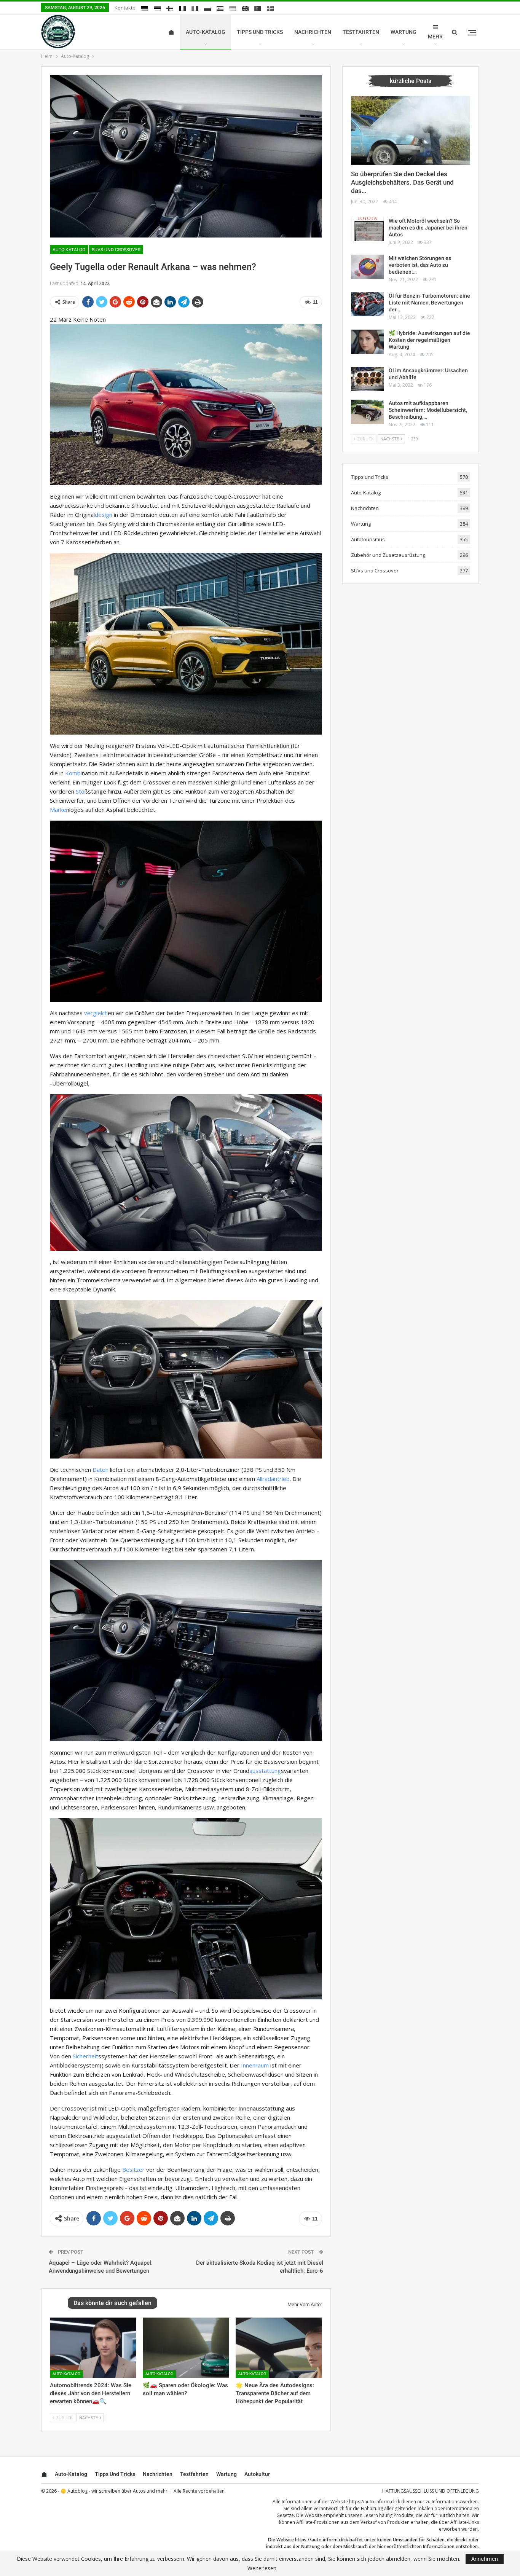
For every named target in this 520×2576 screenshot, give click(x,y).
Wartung (404, 32)
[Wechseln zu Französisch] (182, 8)
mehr (435, 37)
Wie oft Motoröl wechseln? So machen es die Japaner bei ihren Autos (428, 228)
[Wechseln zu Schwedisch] (270, 8)
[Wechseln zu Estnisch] (157, 8)
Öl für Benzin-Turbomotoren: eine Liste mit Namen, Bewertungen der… (429, 303)
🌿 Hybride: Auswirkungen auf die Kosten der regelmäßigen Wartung (429, 340)
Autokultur (257, 2474)
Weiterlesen (262, 2568)
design (104, 515)
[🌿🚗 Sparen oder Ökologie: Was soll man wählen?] (186, 2348)
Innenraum (255, 2065)
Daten (100, 1470)
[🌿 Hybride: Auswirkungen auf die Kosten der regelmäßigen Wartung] (367, 342)
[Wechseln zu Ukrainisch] (233, 8)
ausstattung (265, 1771)
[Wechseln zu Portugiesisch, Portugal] (258, 8)
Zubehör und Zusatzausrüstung (388, 555)
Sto (80, 791)
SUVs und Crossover (116, 250)
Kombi (73, 773)
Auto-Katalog (206, 32)
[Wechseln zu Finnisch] (170, 8)
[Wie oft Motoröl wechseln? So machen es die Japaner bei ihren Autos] (367, 230)
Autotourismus (368, 539)
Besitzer (133, 2170)
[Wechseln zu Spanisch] (220, 8)
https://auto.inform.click (375, 2502)
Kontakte (125, 8)
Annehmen (485, 2559)
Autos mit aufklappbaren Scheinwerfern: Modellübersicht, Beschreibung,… (428, 410)
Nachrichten (313, 32)
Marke (58, 810)
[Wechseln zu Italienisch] (195, 8)
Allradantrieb (273, 1479)
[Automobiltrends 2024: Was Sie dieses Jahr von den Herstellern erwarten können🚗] (93, 2348)
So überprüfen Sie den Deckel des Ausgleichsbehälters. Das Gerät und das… (402, 182)
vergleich (96, 1013)
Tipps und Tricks (260, 32)
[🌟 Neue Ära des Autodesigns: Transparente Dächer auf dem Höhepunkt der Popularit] (279, 2348)
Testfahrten (361, 32)
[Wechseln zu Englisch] (245, 8)
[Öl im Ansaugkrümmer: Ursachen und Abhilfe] (367, 379)
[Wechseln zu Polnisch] (207, 8)
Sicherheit (85, 2056)
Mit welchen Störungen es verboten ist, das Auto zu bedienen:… (420, 265)
